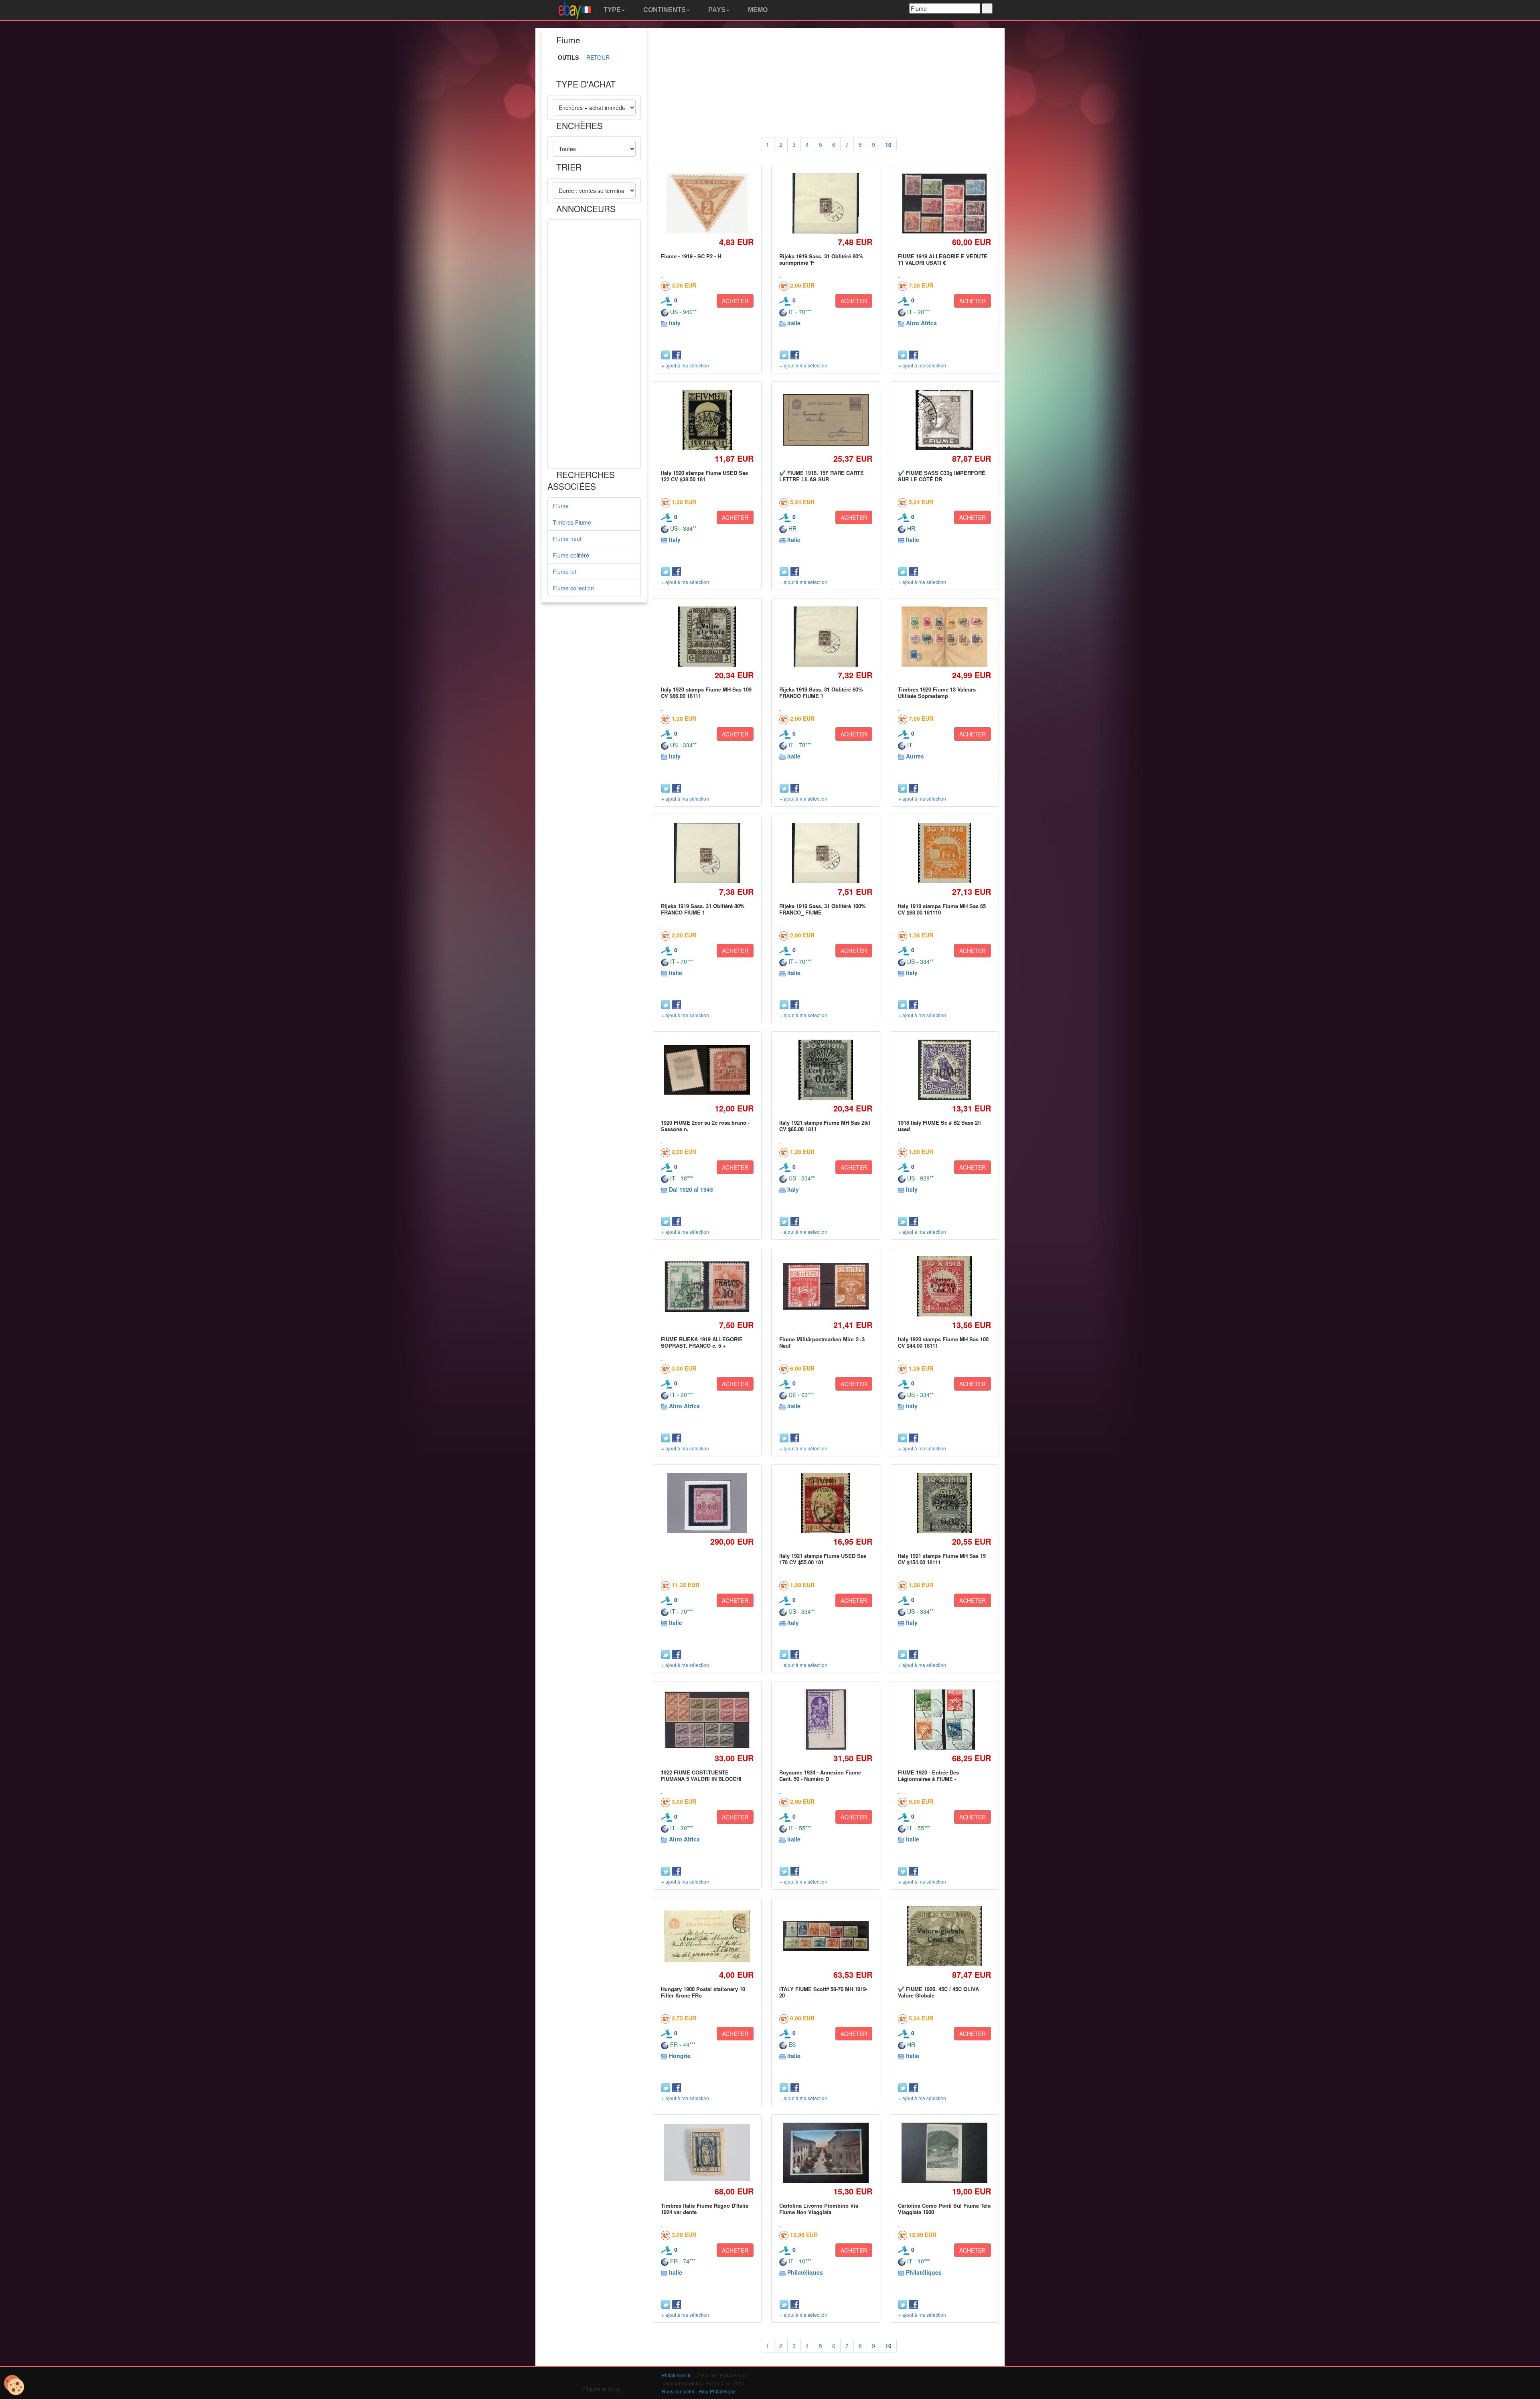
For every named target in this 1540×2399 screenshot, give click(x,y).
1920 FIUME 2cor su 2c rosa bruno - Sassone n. (705, 1126)
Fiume (561, 506)
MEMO (757, 10)
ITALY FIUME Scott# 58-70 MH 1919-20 (823, 1992)
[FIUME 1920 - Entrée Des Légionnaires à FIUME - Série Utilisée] (944, 1719)
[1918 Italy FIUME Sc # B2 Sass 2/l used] (944, 1070)
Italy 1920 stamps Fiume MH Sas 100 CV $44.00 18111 (943, 1342)
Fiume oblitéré (571, 555)
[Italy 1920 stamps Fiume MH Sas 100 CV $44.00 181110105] (944, 1286)
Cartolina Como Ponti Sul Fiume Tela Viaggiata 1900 (944, 2209)
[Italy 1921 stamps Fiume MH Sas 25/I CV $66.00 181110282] (826, 1070)
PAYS (716, 10)
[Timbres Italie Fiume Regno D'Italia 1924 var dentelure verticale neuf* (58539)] (707, 2153)
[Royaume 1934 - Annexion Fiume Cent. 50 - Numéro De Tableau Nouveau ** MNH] (826, 1719)
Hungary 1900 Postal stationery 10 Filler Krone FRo (703, 1992)
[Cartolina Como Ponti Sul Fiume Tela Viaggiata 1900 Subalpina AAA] (944, 2153)
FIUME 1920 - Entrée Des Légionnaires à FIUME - (928, 1775)
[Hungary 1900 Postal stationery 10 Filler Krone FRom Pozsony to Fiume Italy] (707, 1936)
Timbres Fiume (572, 522)
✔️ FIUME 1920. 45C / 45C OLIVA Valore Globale (938, 1992)
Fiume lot (564, 572)
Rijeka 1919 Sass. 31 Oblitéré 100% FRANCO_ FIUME (823, 909)
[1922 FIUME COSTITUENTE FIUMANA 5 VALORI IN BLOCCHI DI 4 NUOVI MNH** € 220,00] (707, 1720)
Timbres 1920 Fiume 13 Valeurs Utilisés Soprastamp (937, 693)
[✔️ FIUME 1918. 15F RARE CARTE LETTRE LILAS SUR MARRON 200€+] (826, 420)
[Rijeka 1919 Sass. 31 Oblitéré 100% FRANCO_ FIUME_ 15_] (826, 853)
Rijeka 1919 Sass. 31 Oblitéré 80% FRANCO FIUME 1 (703, 909)
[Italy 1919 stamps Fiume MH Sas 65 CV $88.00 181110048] (944, 853)
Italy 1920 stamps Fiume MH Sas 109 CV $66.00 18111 (706, 693)
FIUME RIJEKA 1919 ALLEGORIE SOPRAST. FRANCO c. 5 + (702, 1342)
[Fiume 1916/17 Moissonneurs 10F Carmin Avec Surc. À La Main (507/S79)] (707, 1503)
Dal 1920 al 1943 (691, 1189)
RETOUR (598, 57)
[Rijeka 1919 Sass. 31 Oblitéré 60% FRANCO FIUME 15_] (826, 636)
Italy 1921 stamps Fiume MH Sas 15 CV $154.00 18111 (942, 1559)
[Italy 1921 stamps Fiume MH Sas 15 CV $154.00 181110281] (944, 1503)
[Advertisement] (594, 344)
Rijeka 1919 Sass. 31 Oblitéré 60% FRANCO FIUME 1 (821, 693)
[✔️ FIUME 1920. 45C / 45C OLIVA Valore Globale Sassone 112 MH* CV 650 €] (944, 1936)
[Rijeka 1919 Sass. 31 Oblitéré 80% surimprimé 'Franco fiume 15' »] (826, 203)
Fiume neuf (567, 539)
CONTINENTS (664, 10)
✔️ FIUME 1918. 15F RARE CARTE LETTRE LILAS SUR (822, 476)
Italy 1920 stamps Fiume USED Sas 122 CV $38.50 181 (704, 476)
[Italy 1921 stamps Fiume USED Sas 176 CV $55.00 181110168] (826, 1503)
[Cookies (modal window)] (14, 2385)
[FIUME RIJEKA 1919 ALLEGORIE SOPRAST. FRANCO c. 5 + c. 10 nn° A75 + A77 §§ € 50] (707, 1286)
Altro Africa (921, 323)
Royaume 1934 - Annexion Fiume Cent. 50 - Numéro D (820, 1775)
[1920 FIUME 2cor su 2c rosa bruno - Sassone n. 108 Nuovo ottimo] (707, 1070)
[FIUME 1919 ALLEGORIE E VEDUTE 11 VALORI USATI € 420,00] (944, 204)
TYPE (611, 10)
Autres (915, 756)
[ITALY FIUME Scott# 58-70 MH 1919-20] (826, 1936)
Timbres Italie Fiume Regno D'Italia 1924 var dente (705, 2209)
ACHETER (735, 301)
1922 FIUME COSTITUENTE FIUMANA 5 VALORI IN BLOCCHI (701, 1775)
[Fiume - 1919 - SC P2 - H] (707, 203)
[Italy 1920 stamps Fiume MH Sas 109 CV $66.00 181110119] (707, 636)
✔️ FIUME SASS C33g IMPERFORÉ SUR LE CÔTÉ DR (942, 476)
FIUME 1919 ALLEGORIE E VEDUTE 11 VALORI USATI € (943, 259)
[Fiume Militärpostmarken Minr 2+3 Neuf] (826, 1287)
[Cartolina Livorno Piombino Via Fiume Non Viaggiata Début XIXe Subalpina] (826, 2153)
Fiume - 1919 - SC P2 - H (691, 256)
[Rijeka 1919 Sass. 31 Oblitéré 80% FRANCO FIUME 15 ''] (707, 853)
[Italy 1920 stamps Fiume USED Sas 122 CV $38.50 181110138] (707, 420)
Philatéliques (805, 2272)
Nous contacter (678, 2391)
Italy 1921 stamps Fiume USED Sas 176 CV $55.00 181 (823, 1559)
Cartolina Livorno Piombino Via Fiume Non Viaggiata (819, 2209)
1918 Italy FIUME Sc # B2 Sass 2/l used (939, 1126)
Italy (675, 323)
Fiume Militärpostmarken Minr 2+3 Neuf (822, 1342)
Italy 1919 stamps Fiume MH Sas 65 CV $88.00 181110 (942, 909)
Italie (794, 323)
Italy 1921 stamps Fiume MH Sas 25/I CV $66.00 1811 (825, 1126)
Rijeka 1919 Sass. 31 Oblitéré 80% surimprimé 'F (821, 259)
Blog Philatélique (717, 2391)
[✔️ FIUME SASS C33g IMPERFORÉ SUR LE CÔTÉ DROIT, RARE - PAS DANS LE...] (944, 420)
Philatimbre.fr (676, 2375)
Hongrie (680, 2056)
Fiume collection (573, 588)
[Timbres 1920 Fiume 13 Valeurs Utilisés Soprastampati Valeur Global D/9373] (944, 637)
